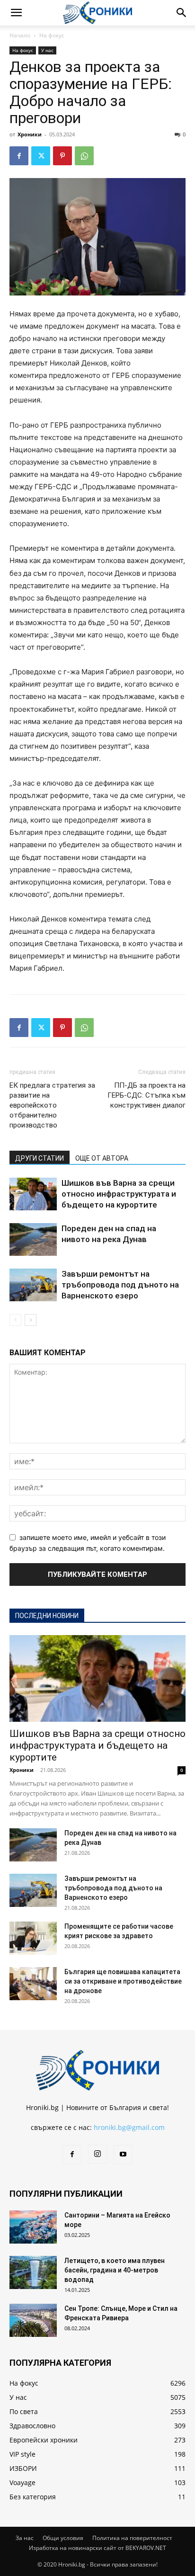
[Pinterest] (62, 156)
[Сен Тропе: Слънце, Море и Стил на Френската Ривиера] (33, 2320)
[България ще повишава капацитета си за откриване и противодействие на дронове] (33, 1984)
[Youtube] (123, 2155)
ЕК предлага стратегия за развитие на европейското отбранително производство (52, 1105)
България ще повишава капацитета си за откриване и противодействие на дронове (123, 1981)
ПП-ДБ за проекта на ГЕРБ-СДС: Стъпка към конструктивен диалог (146, 1095)
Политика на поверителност (132, 2538)
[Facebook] (19, 156)
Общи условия (63, 2538)
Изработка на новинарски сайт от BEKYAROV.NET (97, 2548)
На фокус (52, 35)
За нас (25, 2538)
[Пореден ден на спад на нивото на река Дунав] (33, 1239)
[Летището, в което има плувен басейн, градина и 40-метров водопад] (33, 2272)
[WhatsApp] (84, 156)
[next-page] (31, 1320)
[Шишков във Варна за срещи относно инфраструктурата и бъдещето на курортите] (33, 1194)
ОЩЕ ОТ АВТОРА (102, 1158)
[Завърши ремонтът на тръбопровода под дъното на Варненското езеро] (33, 1285)
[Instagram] (97, 2154)
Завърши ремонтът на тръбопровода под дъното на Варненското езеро (120, 1285)
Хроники (30, 134)
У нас (47, 50)
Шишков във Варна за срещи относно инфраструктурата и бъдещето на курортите (119, 1194)
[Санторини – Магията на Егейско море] (33, 2227)
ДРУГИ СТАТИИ (40, 1158)
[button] (16, 13)
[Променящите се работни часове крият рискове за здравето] (33, 1938)
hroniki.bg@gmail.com (129, 2127)
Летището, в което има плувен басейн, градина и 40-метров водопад (115, 2270)
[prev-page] (15, 1320)
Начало (20, 35)
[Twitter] (41, 156)
